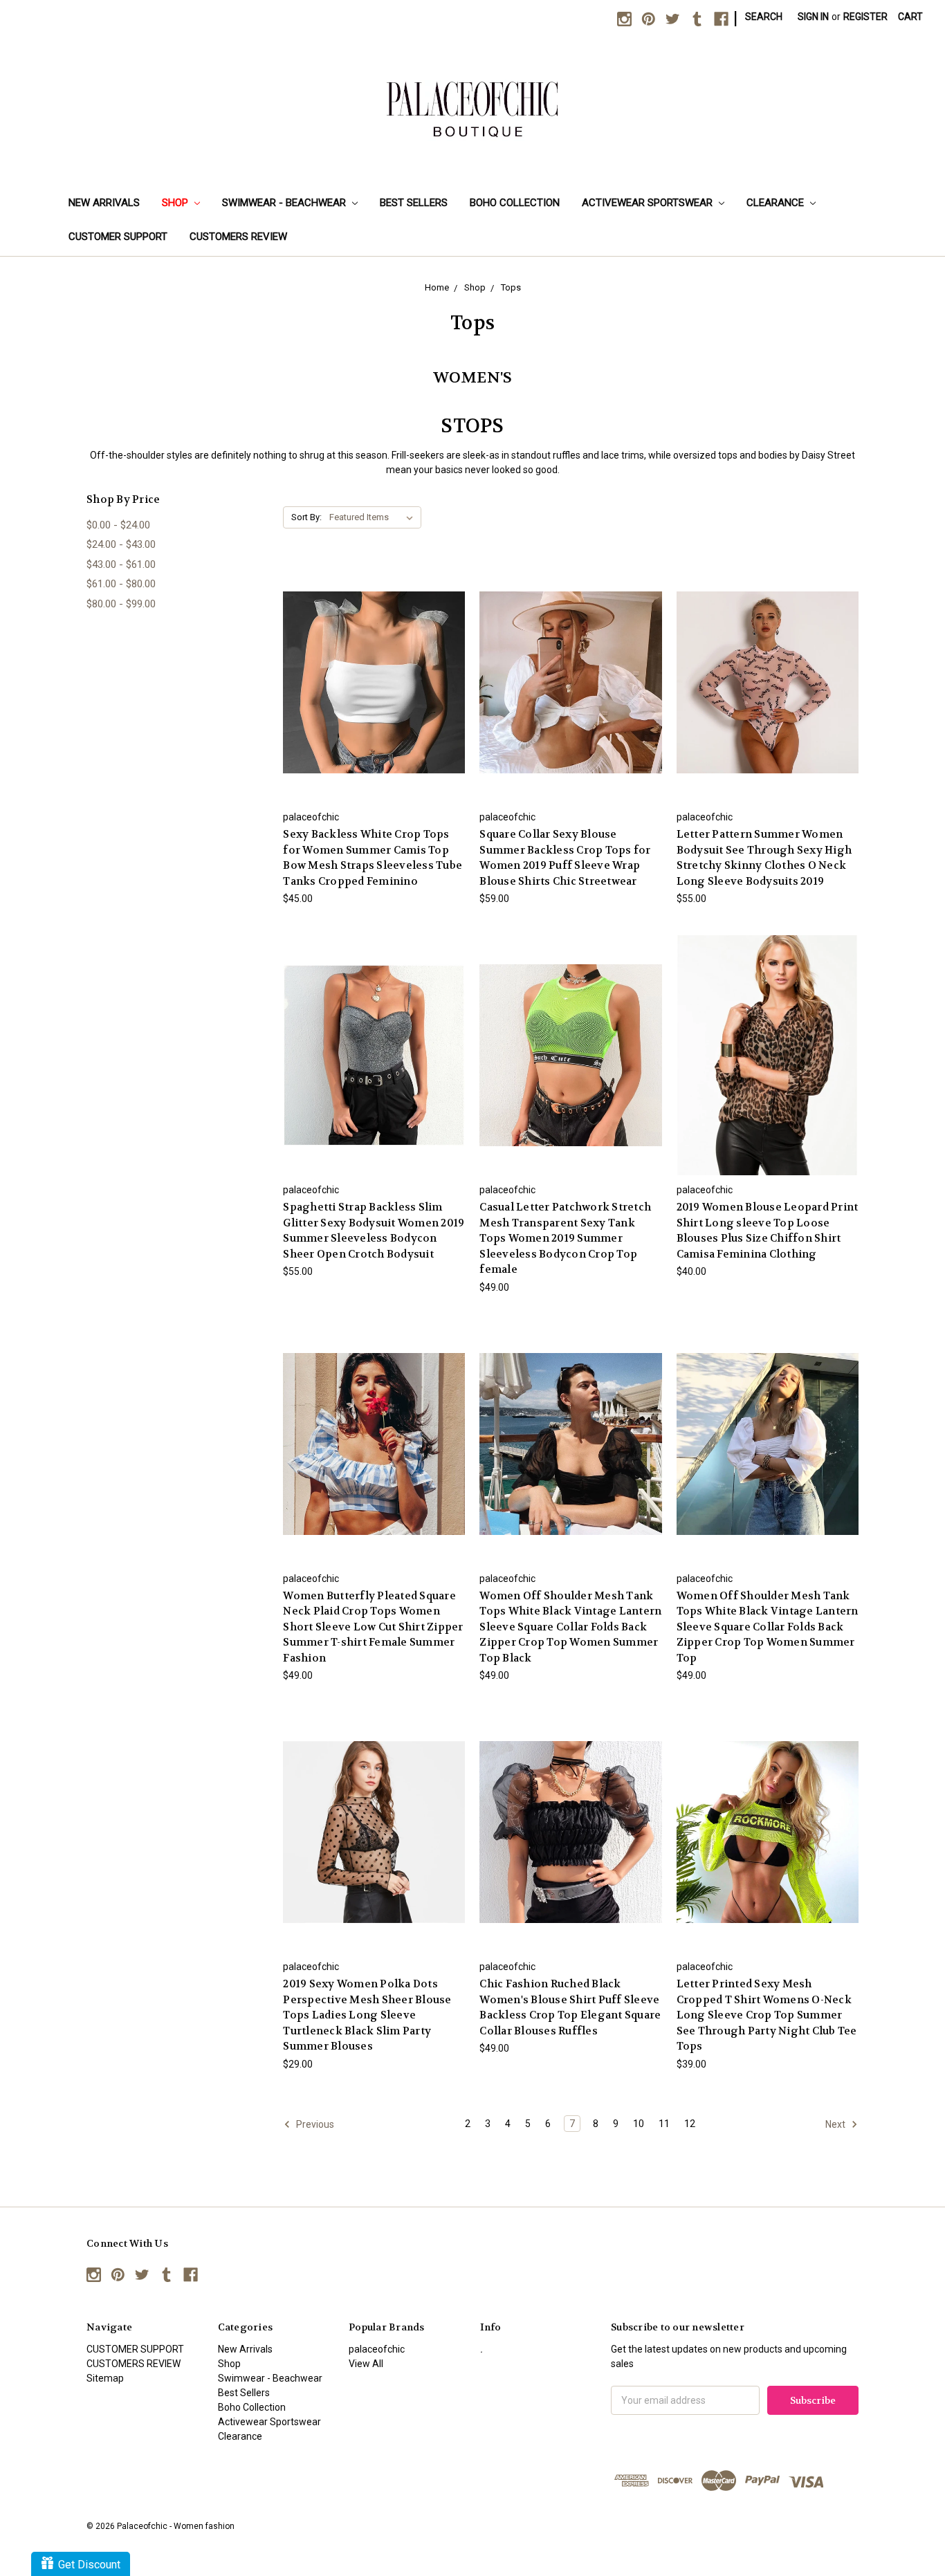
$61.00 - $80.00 (121, 584)
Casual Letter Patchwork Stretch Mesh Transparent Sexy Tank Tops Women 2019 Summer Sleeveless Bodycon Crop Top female (565, 1238)
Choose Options (374, 695)
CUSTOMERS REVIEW (238, 237)
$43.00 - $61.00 (121, 564)
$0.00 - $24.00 (118, 525)
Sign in (813, 17)
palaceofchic (377, 2349)
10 (639, 2124)
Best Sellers (414, 203)
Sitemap (105, 2378)
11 (664, 2124)
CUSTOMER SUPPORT (118, 237)
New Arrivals (104, 203)
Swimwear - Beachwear (285, 203)
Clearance (777, 203)
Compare (370, 671)
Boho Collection (515, 203)
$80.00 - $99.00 (121, 604)
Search (764, 17)
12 (690, 2124)
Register (865, 17)
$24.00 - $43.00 (121, 544)
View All (366, 2364)
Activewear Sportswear (649, 203)
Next (836, 2124)
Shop (176, 203)
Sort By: (306, 517)
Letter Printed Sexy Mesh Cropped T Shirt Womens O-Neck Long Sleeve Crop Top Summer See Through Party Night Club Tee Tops (767, 2015)
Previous (314, 2124)
